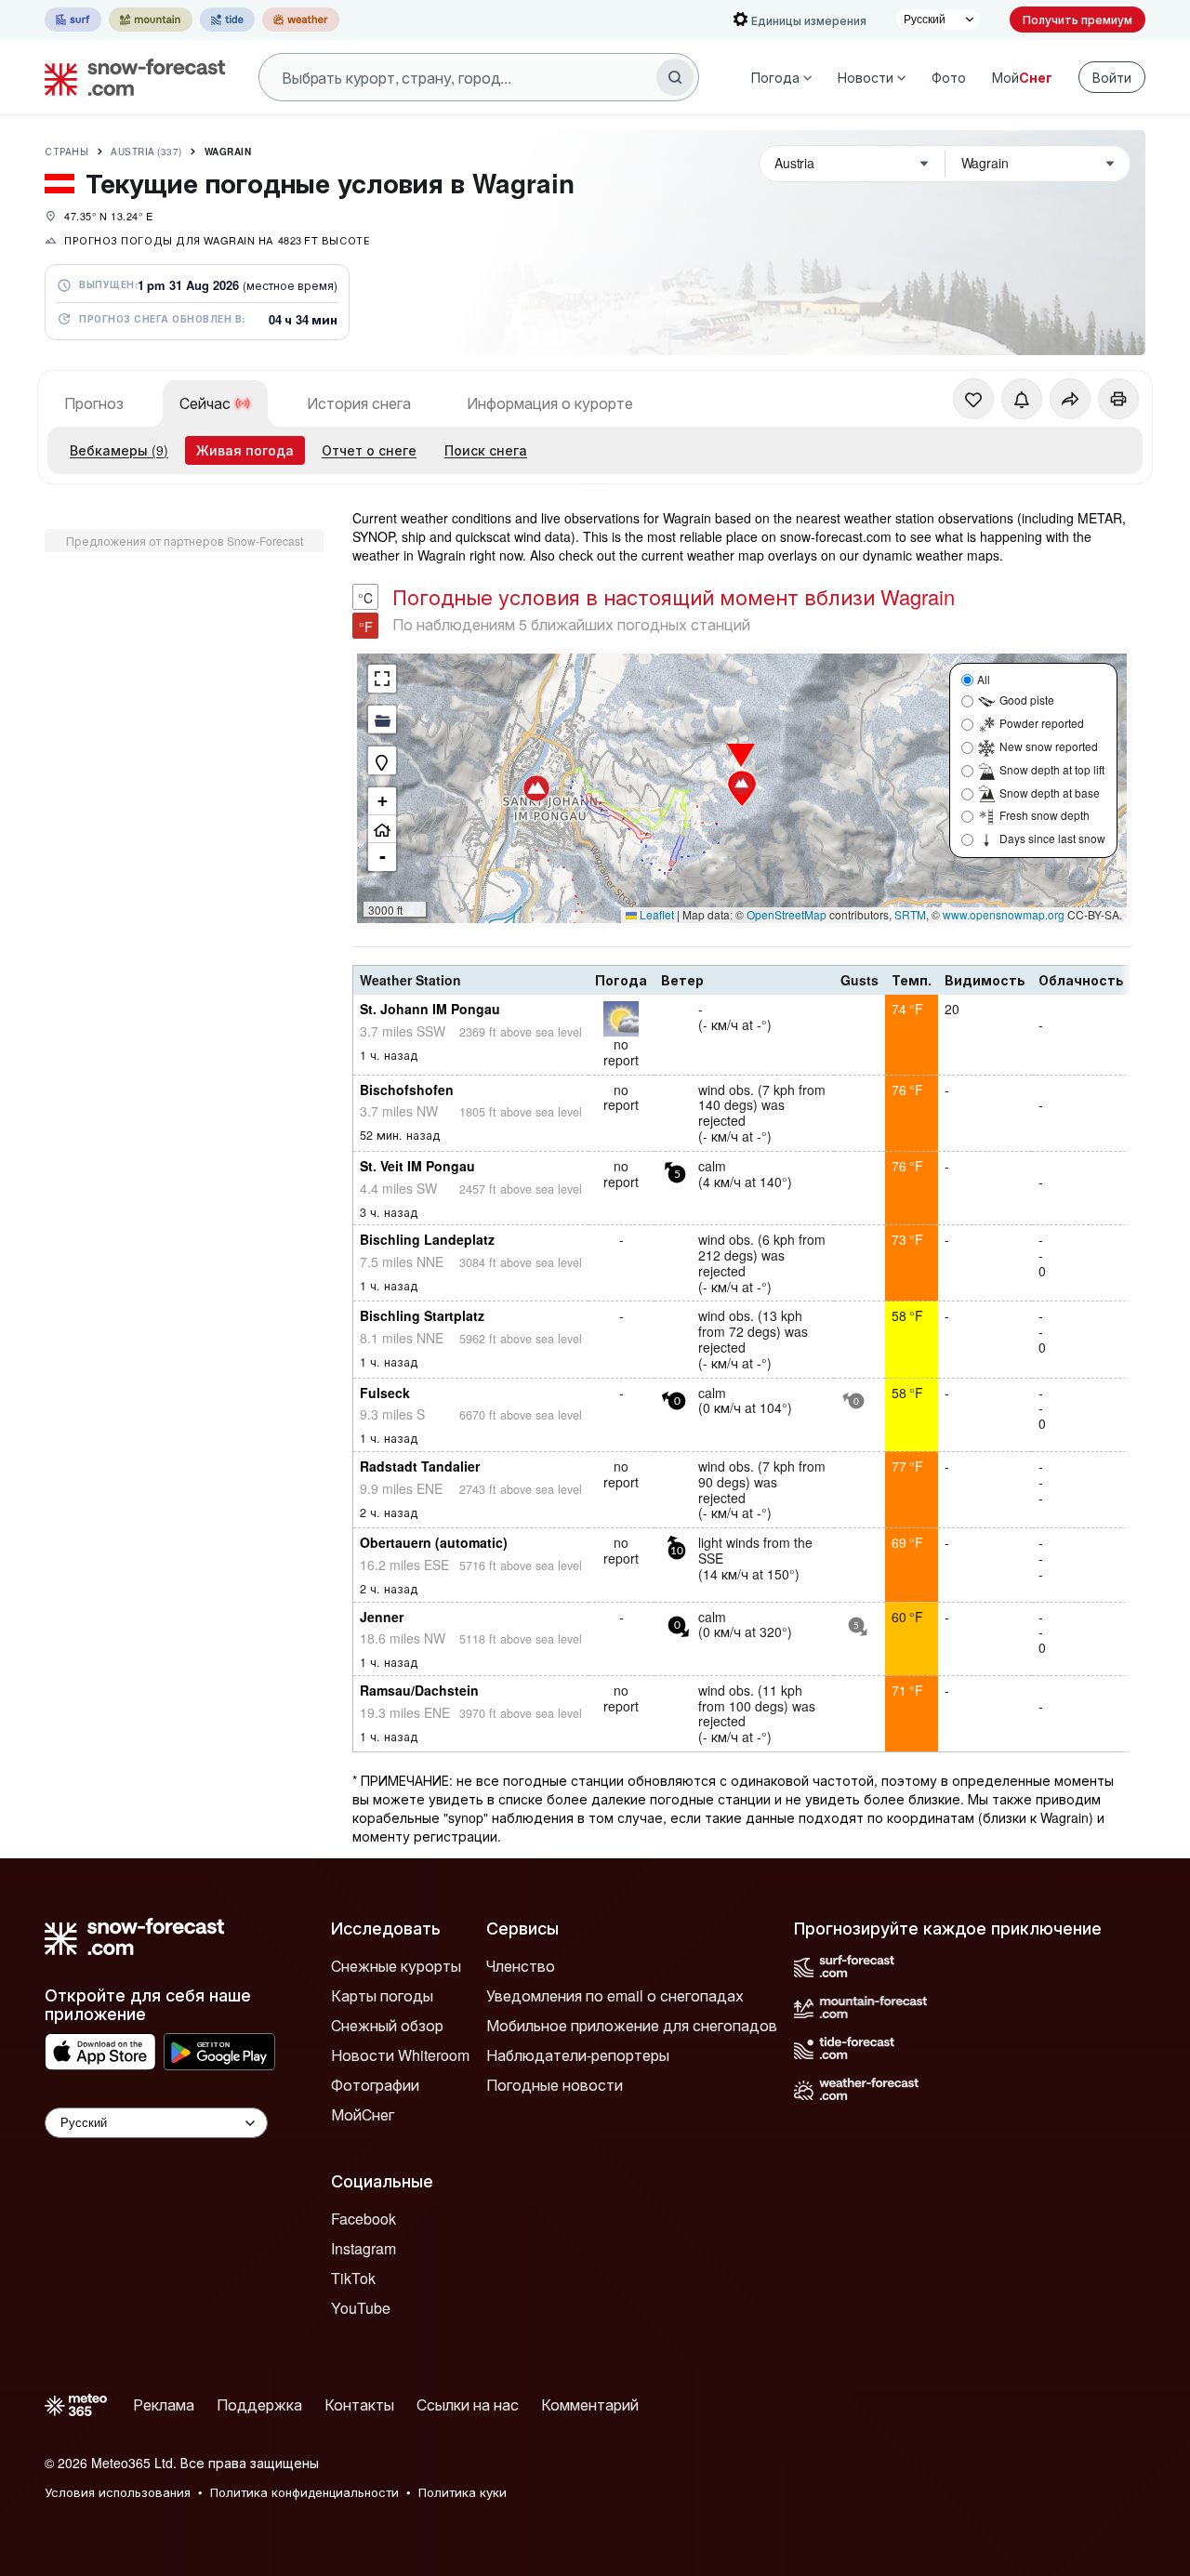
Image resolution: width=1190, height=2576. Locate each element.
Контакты (359, 2404)
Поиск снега (486, 450)
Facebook (364, 2219)
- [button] (383, 857)
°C (365, 598)
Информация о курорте (550, 403)
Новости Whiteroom (400, 2055)
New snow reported (1049, 746)
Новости (866, 77)
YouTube (361, 2308)
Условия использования (118, 2492)
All (984, 679)
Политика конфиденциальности (304, 2492)
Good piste (1027, 700)
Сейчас (205, 403)
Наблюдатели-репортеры (578, 2055)
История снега (359, 403)
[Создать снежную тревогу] (1022, 399)
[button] (536, 788)
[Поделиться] (1070, 399)
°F (366, 627)
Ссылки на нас (468, 2404)
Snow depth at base (1050, 793)
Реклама (164, 2404)
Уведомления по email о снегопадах (615, 1995)
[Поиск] (675, 77)
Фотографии (375, 2085)
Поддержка (259, 2404)
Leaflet (655, 914)
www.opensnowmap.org (1004, 914)
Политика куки (463, 2492)
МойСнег (363, 2114)
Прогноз (94, 403)
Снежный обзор (387, 2025)
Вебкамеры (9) (119, 450)
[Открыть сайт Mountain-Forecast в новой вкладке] (151, 20)
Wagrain (228, 152)
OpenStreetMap (787, 914)
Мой (1022, 77)
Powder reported (1042, 723)
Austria (146, 152)
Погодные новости (555, 2085)
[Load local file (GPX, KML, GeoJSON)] (382, 720)
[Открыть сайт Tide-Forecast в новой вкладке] (227, 20)
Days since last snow (1052, 838)
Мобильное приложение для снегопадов (632, 2025)
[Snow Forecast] (129, 77)
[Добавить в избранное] (973, 399)
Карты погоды (382, 1995)
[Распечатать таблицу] (1118, 399)
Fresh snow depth (1045, 815)
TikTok (353, 2278)
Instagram (364, 2248)
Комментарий (590, 2404)
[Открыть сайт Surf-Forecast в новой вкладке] (73, 20)
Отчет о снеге (369, 450)
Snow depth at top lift (1052, 769)
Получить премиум (1078, 19)
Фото (949, 77)
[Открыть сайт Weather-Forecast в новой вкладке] (301, 20)
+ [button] (383, 801)
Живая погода (245, 450)
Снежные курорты (396, 1966)
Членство (521, 1966)
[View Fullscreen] (382, 679)
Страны (66, 152)
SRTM (910, 914)
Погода (775, 77)
